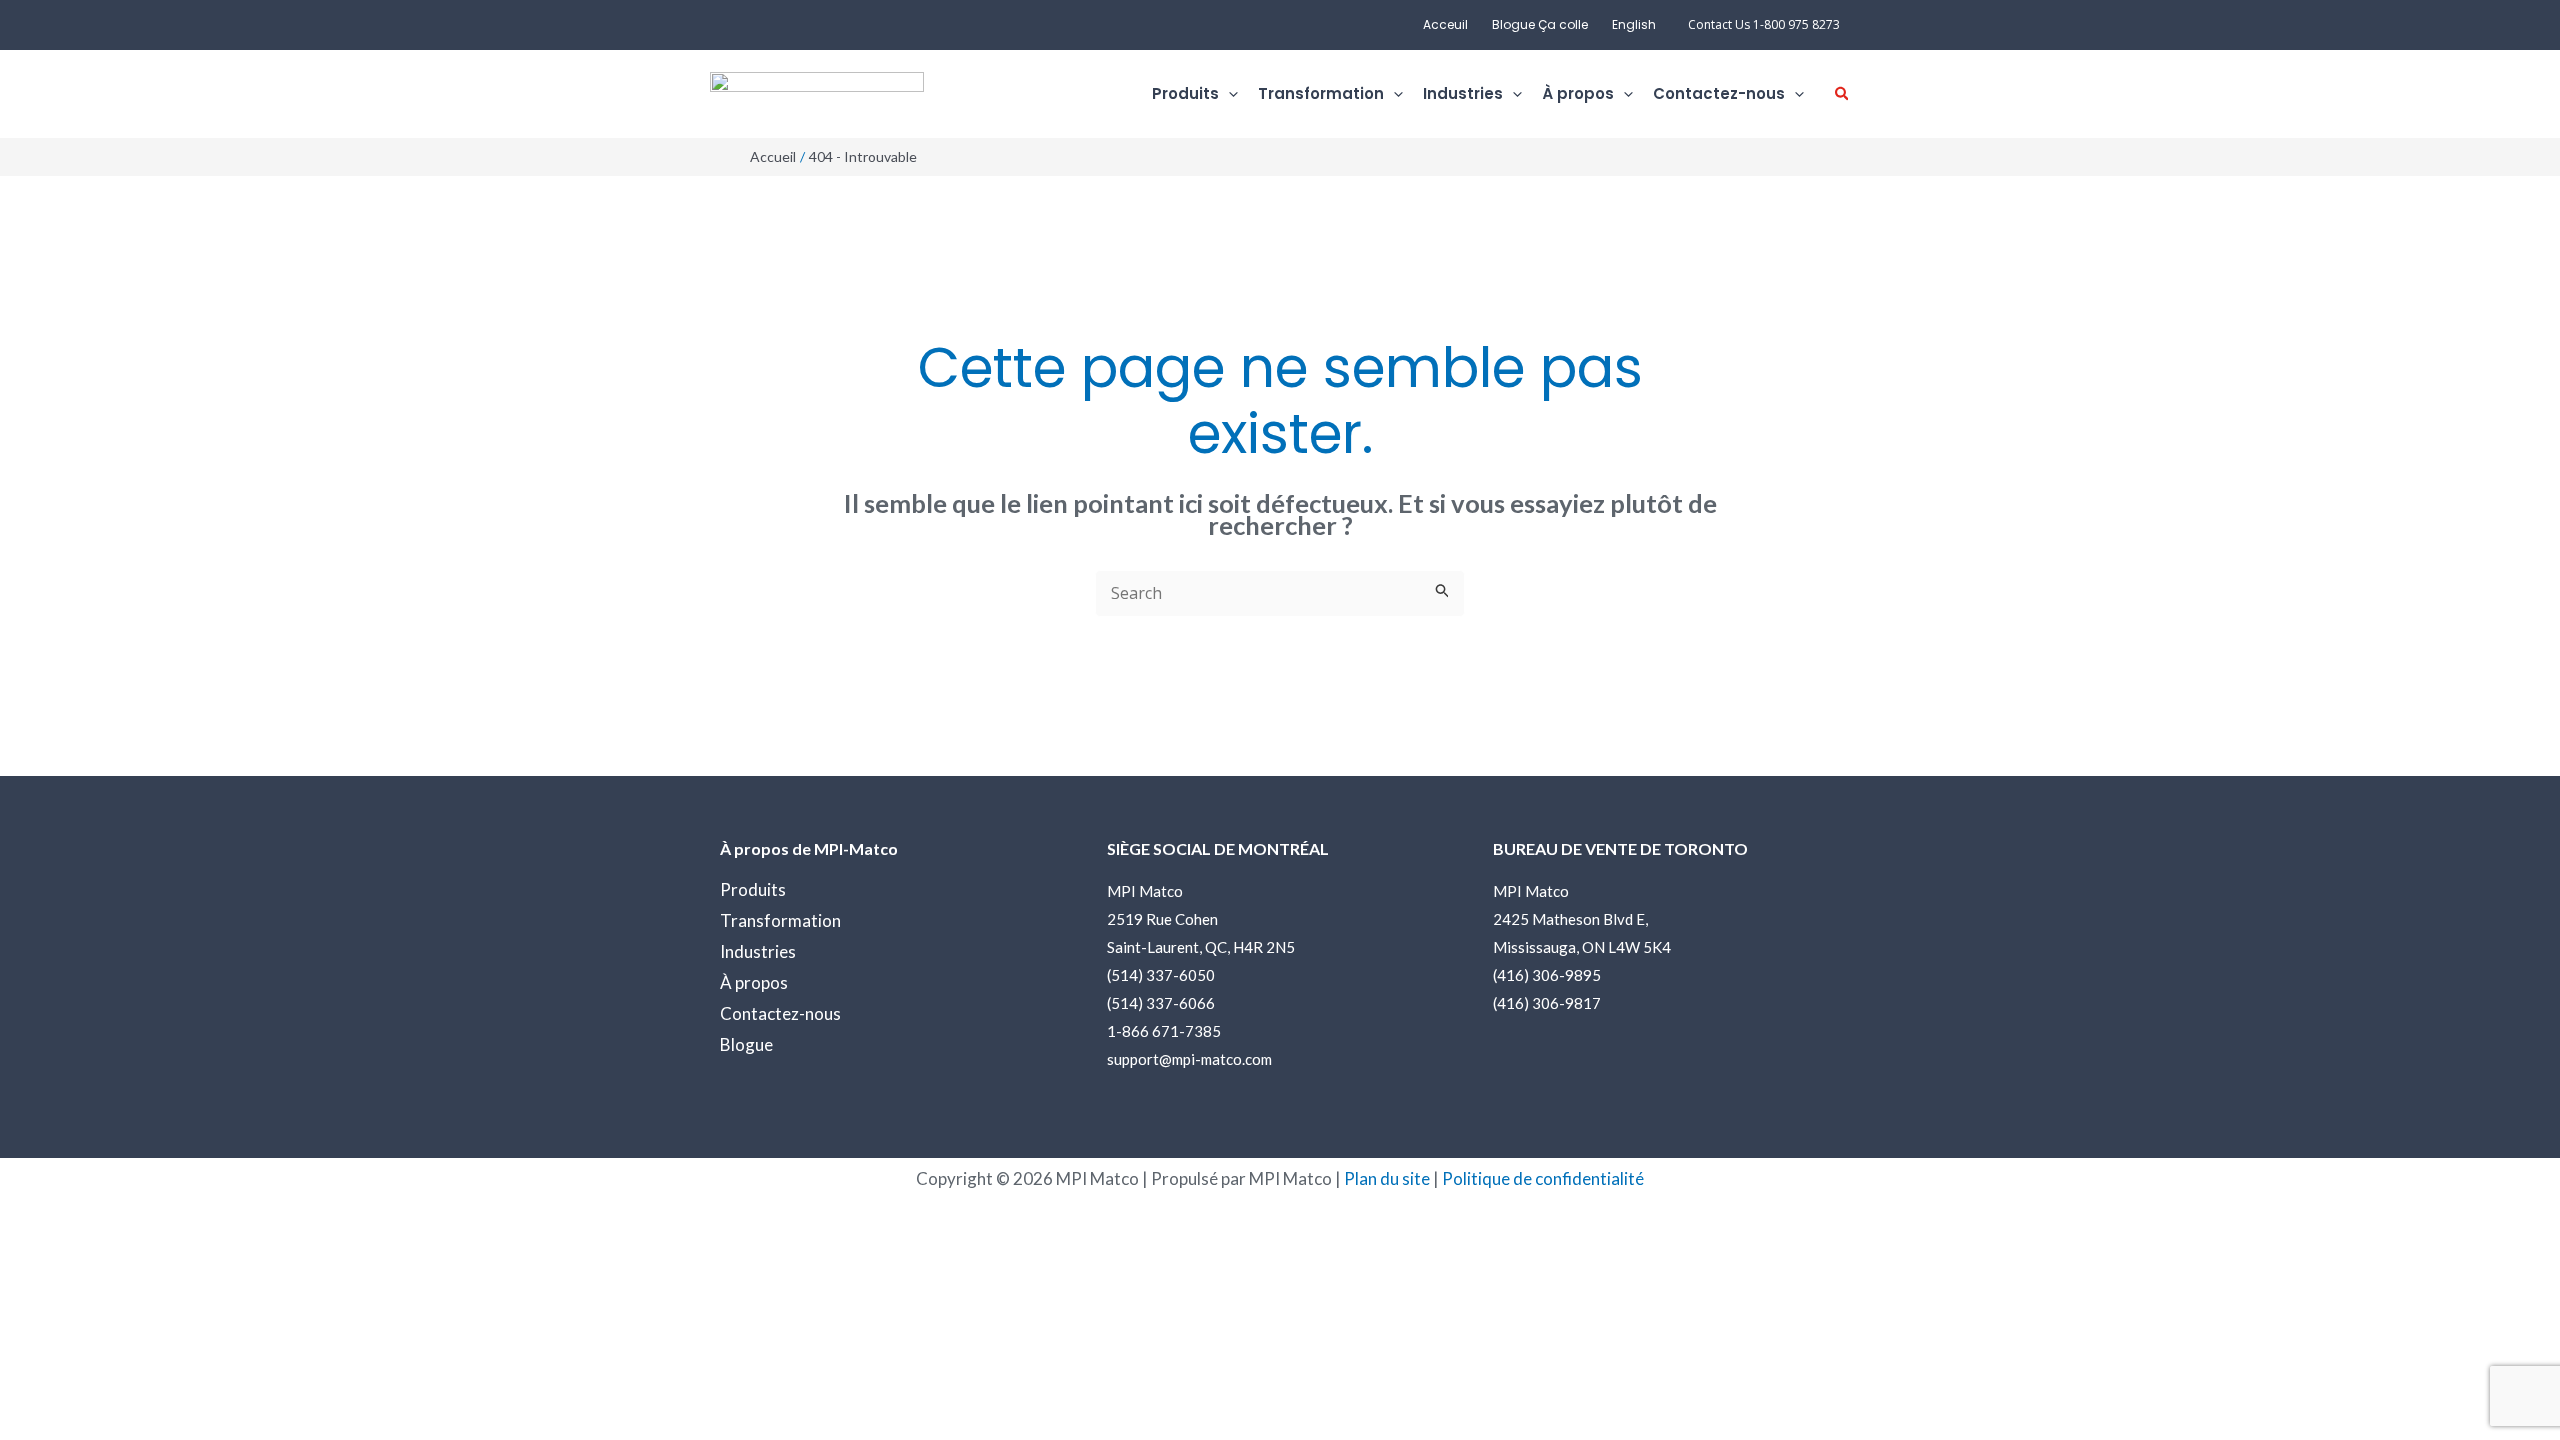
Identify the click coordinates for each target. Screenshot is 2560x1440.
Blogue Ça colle (1540, 24)
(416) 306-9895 (1547, 975)
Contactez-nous (780, 1013)
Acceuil (1445, 24)
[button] (1228, 94)
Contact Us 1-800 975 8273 (1764, 24)
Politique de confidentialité (1543, 1178)
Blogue (746, 1044)
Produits (753, 889)
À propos (754, 982)
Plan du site (1387, 1178)
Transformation (780, 920)
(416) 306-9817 (1547, 1003)
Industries (758, 951)
